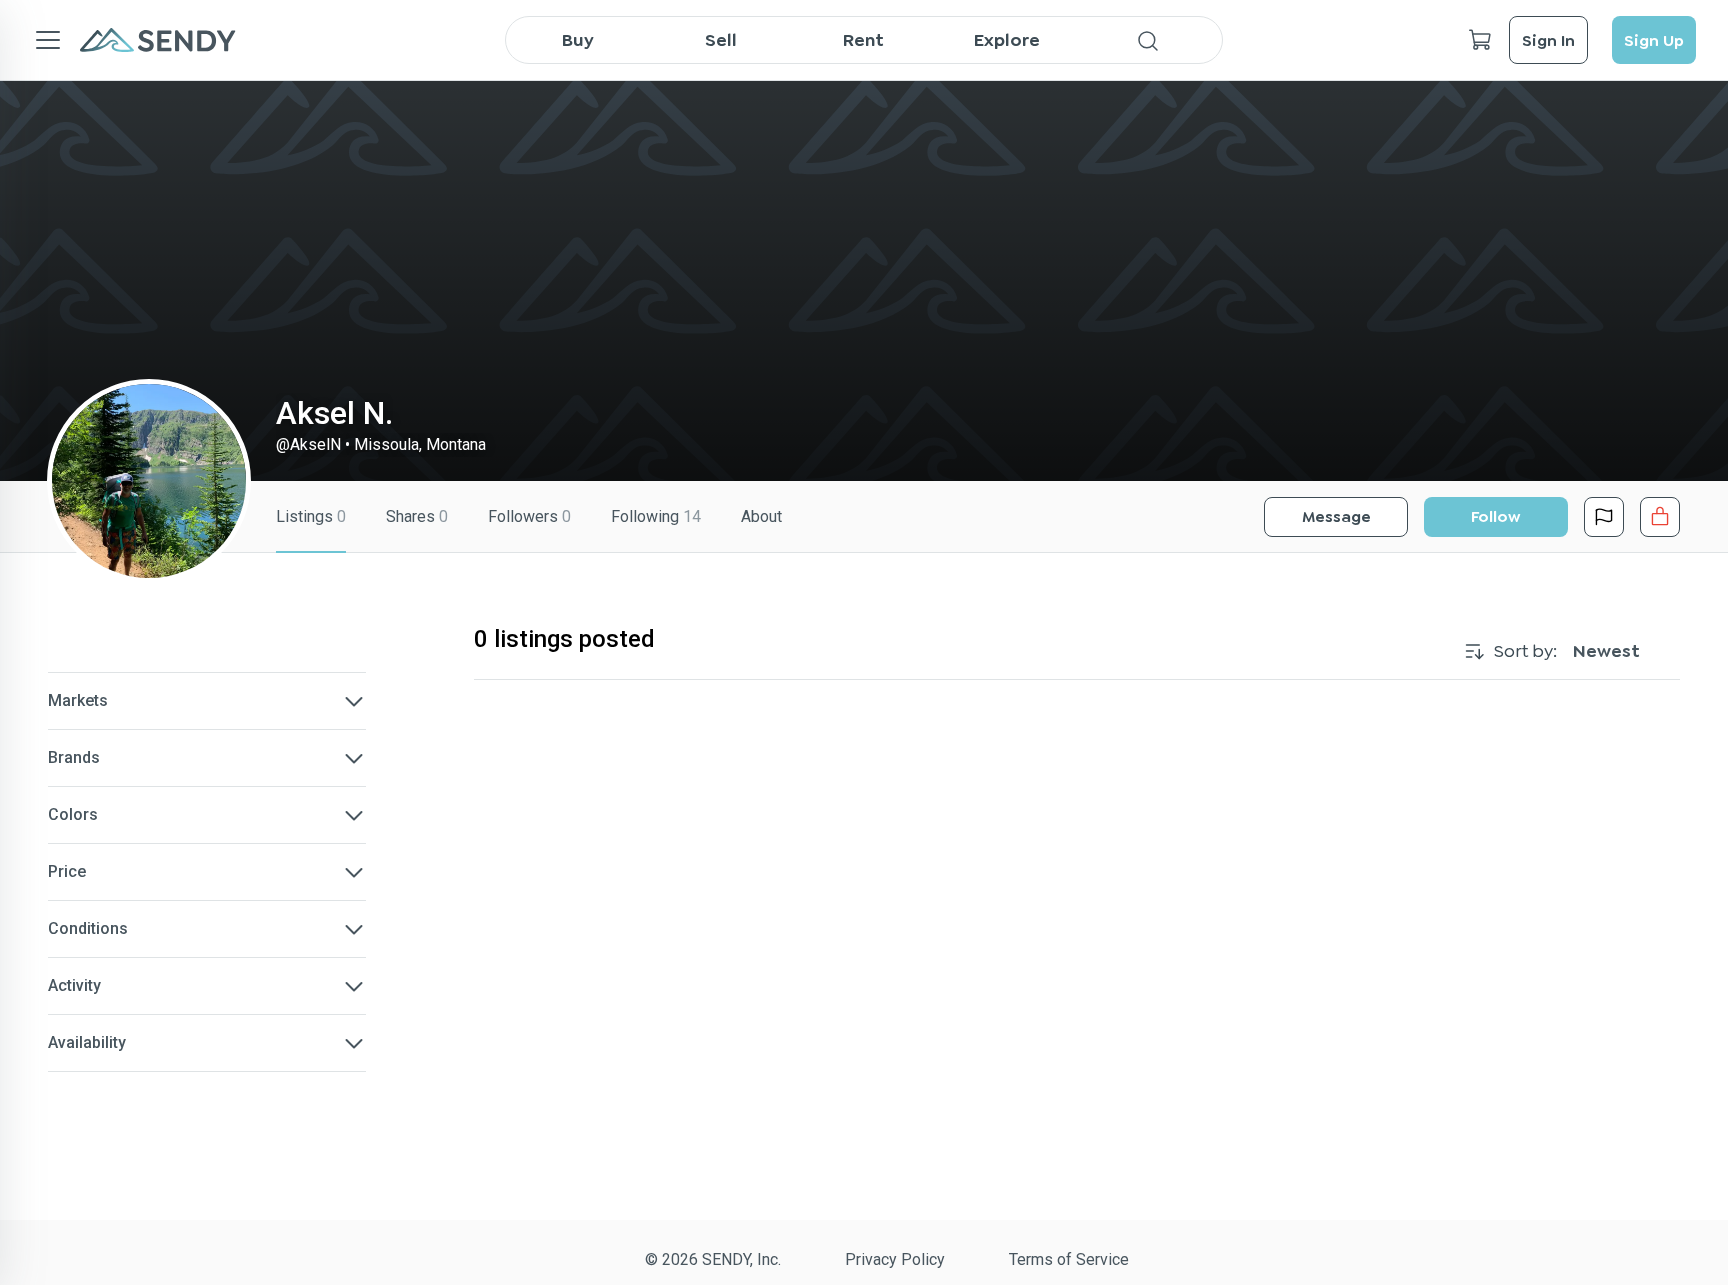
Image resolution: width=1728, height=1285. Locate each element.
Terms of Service (1069, 1259)
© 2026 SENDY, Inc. (713, 1259)
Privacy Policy (895, 1259)
